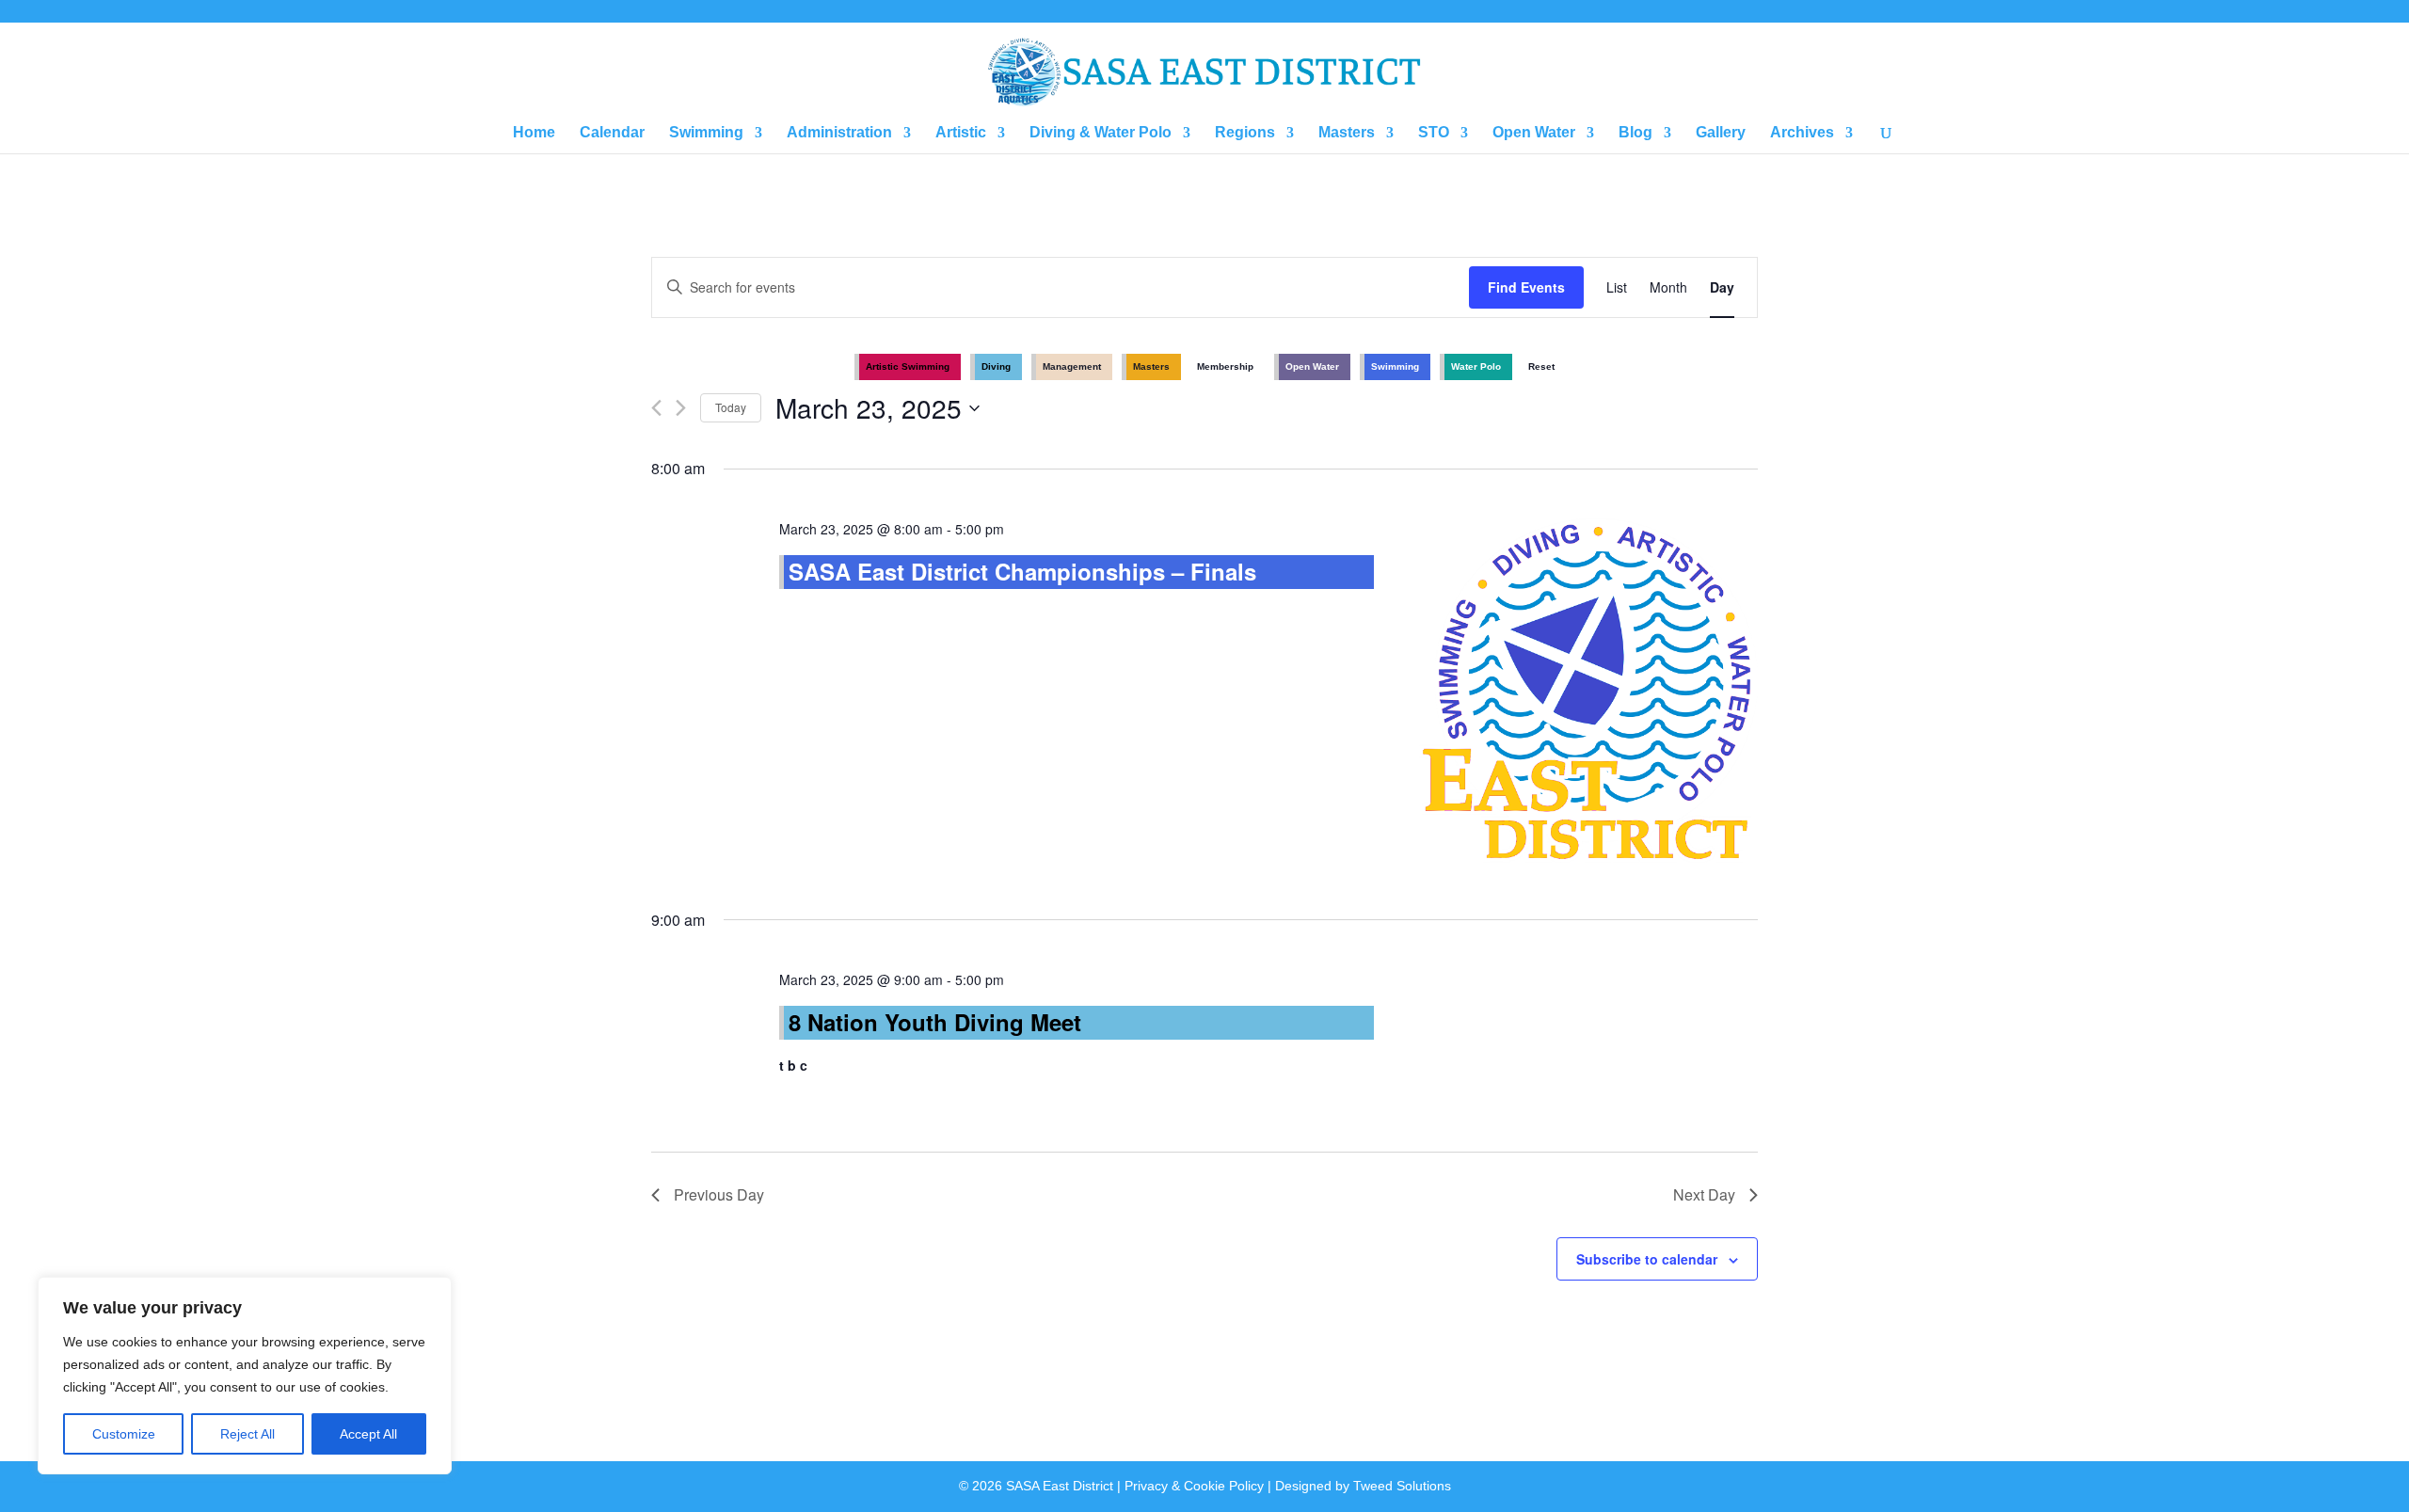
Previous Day (719, 1194)
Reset (1541, 366)
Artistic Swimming (908, 366)
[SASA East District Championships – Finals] (1588, 694)
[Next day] (681, 408)
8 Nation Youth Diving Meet (935, 1022)
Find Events (1526, 287)
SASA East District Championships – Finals (1022, 571)
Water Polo (1476, 366)
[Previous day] (656, 408)
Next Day (1704, 1194)
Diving (996, 366)
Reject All (247, 1434)
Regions (1245, 133)
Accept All (368, 1434)
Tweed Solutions (1402, 1486)
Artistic (961, 133)
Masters (1347, 133)
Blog (1635, 133)
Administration (839, 133)
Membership (1225, 366)
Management (1072, 366)
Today (731, 407)
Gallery (1721, 133)
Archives (1802, 133)
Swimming (706, 133)
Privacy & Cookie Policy (1194, 1486)
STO (1434, 133)
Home (534, 133)
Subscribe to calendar (1647, 1259)
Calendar (612, 133)
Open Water (1534, 133)
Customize (124, 1434)
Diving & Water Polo (1101, 133)
